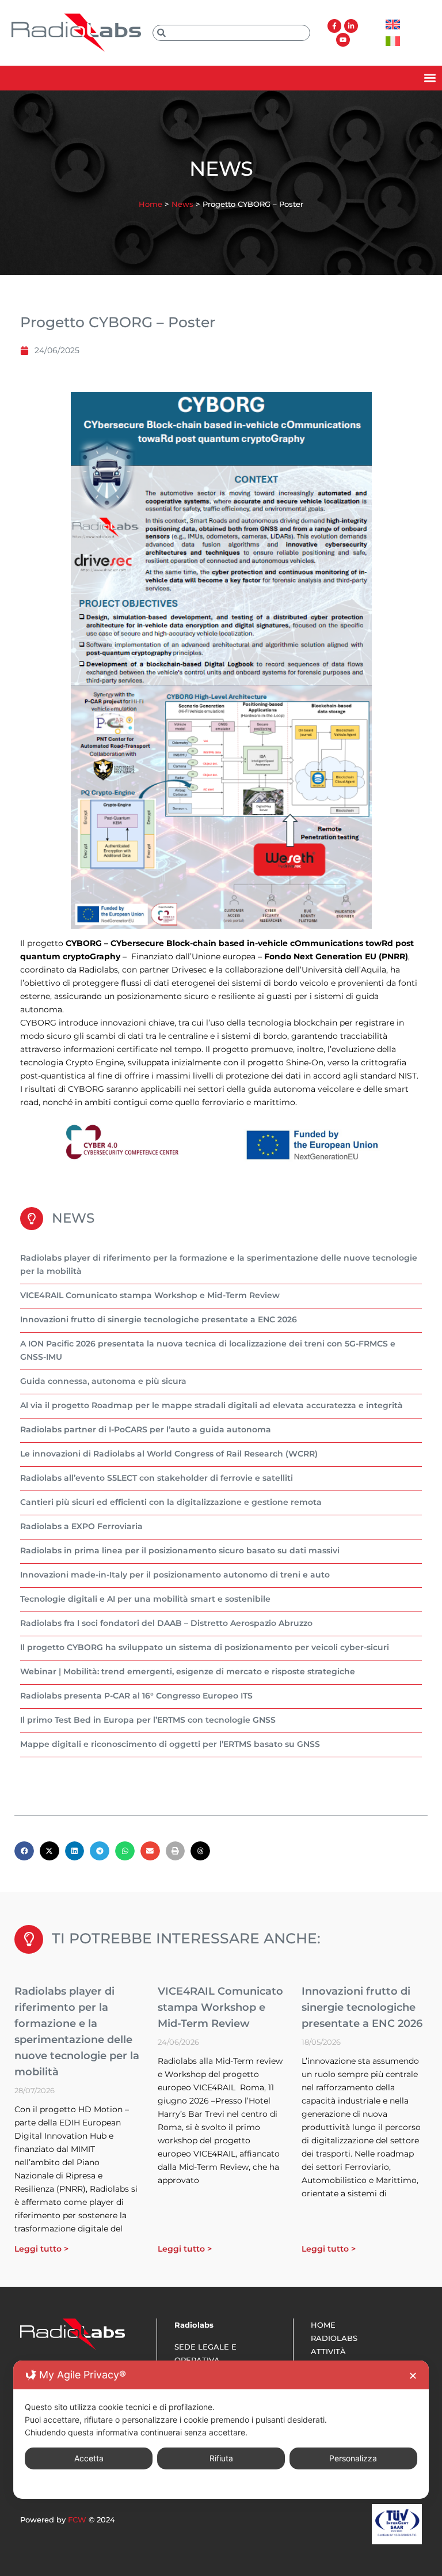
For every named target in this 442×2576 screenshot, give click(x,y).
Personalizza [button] (353, 2458)
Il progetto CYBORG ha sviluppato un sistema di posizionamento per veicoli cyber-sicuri (205, 1647)
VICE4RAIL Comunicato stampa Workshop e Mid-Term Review (150, 1295)
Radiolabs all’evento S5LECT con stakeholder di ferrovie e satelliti (157, 1478)
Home (150, 204)
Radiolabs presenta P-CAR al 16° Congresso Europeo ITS (136, 1696)
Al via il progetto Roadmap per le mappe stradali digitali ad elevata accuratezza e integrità (212, 1405)
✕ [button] (413, 2376)
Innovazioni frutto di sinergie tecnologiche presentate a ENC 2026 (159, 1319)
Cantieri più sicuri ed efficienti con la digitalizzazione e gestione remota (171, 1502)
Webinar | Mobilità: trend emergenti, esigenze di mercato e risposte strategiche (188, 1671)
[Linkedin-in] (351, 26)
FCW (77, 2520)
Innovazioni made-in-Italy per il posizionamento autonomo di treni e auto (175, 1575)
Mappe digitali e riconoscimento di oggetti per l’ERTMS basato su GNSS (170, 1744)
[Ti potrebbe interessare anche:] (29, 1939)
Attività (328, 2351)
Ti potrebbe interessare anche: (186, 1938)
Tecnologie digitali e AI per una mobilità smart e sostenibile (145, 1599)
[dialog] (221, 2430)
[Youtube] (343, 40)
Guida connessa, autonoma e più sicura (103, 1381)
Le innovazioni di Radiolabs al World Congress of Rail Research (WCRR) (169, 1454)
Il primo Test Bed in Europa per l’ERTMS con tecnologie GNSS (148, 1720)
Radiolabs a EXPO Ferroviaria (81, 1526)
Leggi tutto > (41, 2249)
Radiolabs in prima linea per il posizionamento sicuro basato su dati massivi (180, 1550)
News (182, 204)
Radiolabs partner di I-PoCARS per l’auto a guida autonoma (146, 1429)
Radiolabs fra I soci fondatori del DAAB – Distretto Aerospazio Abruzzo (166, 1623)
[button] (430, 78)
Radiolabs (334, 2338)
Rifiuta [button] (221, 2458)
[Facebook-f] (334, 26)
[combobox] (231, 33)
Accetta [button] (89, 2458)
